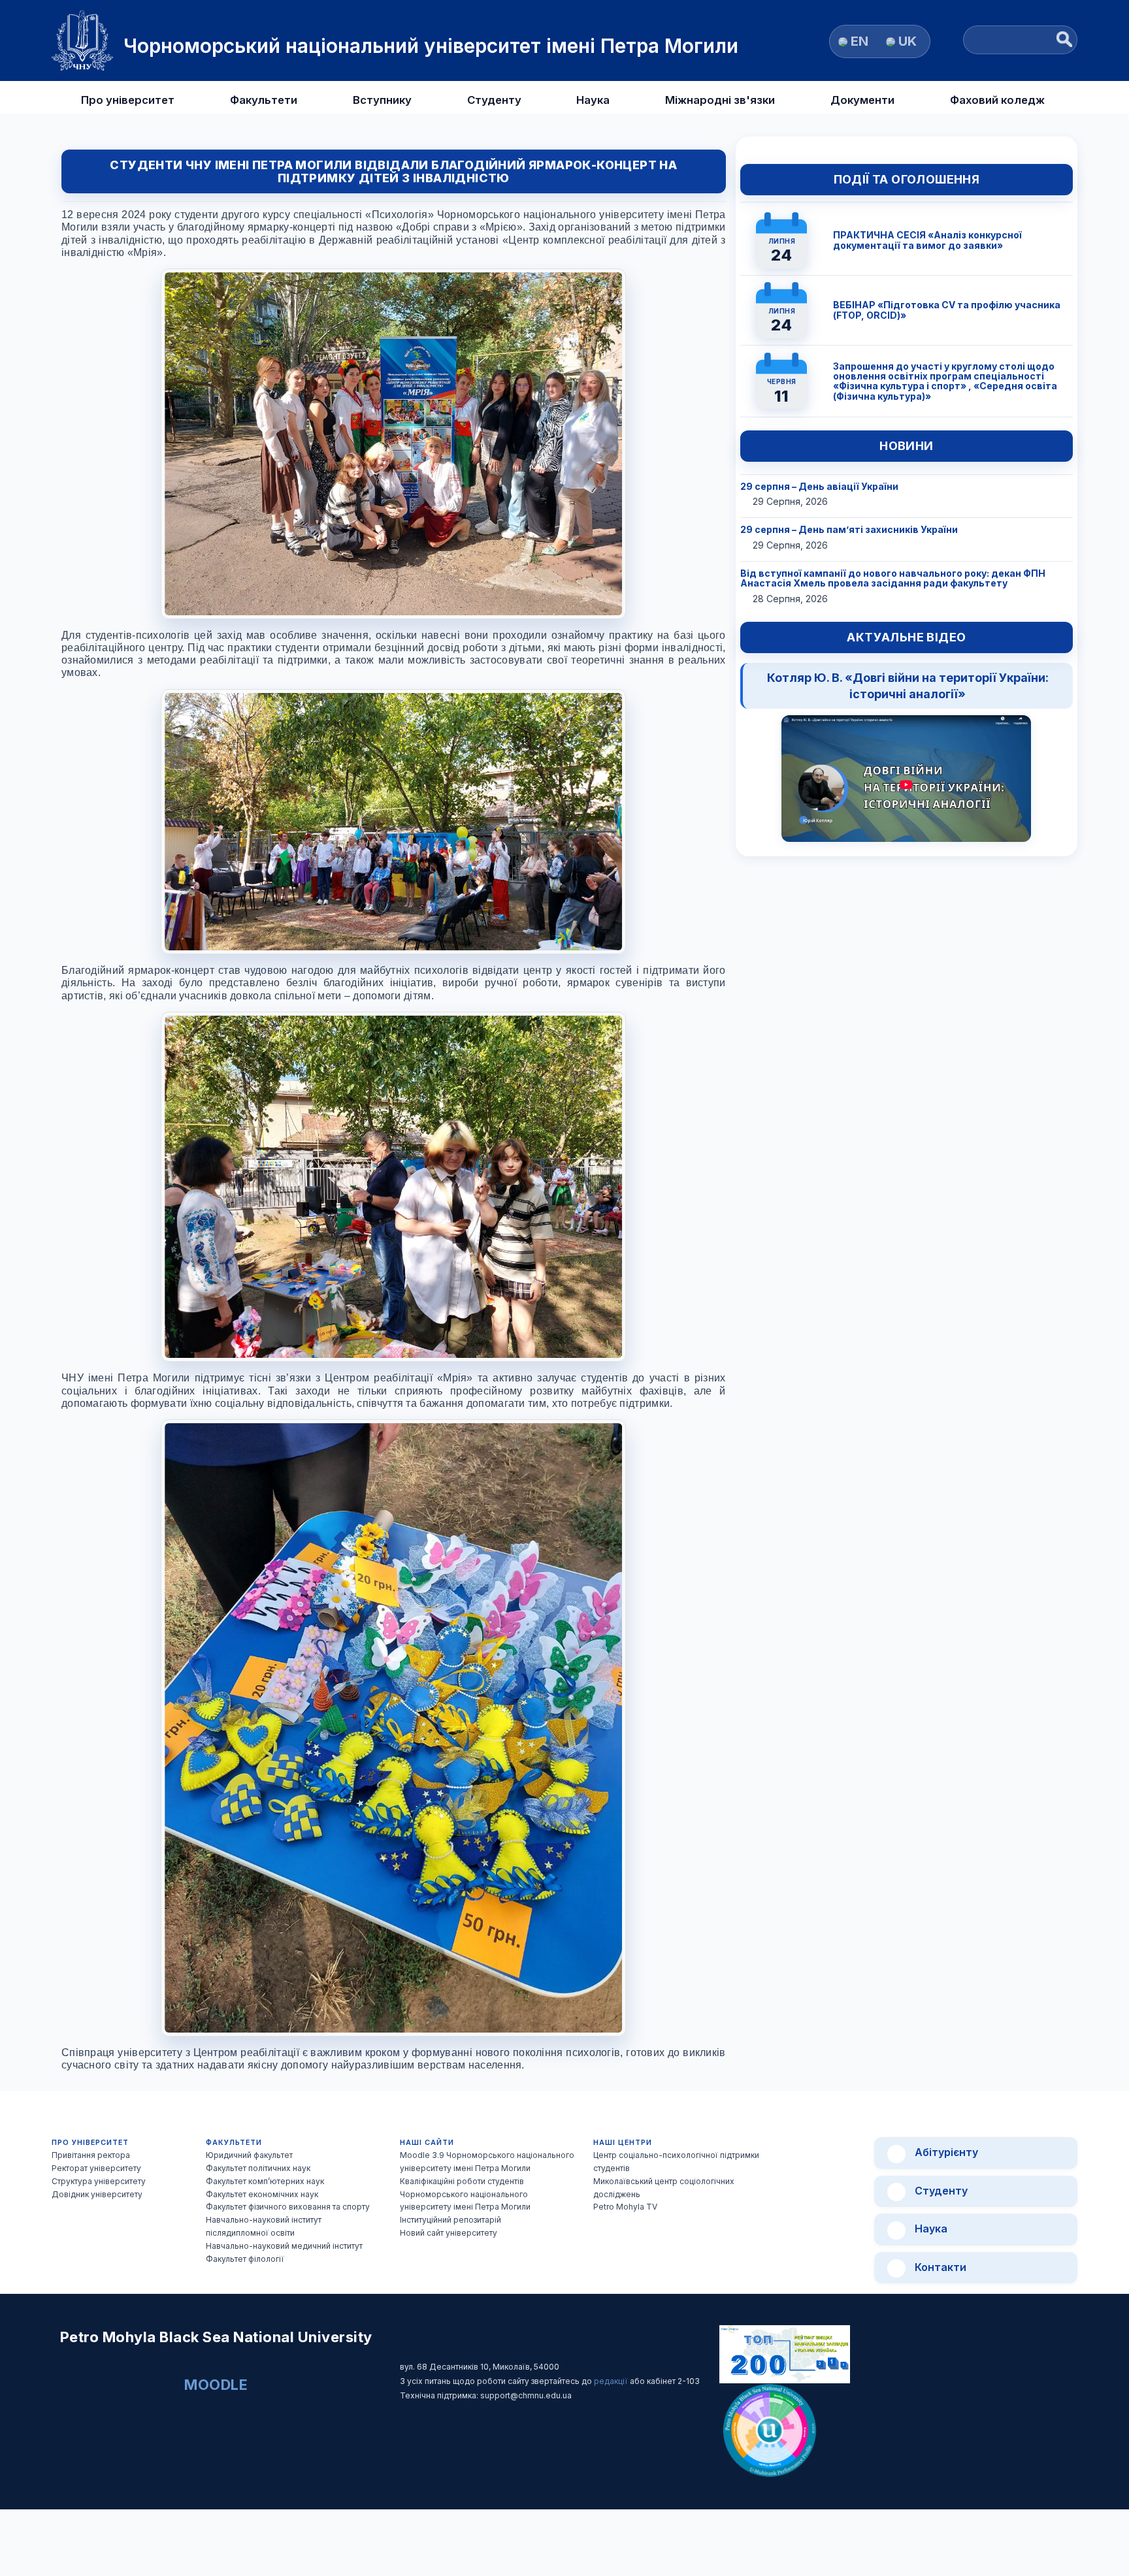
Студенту (494, 100)
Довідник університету (97, 2194)
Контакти (939, 2267)
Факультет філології (245, 2259)
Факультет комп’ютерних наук (265, 2181)
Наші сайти (427, 2143)
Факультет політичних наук (258, 2168)
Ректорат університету (96, 2168)
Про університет (128, 100)
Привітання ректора (91, 2155)
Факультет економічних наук (262, 2194)
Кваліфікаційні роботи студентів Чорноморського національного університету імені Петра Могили (465, 2194)
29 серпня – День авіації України (819, 486)
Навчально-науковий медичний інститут (284, 2246)
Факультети (264, 100)
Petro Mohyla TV (625, 2207)
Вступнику (382, 100)
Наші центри (623, 2143)
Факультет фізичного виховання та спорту (288, 2207)
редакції (612, 2381)
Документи (862, 100)
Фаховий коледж (997, 100)
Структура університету (99, 2181)
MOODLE (216, 2385)
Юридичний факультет (249, 2155)
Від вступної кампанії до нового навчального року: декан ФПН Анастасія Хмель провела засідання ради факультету (893, 578)
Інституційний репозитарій (450, 2220)
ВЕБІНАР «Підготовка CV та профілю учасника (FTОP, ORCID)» (947, 310)
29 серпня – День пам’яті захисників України (849, 529)
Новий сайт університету (449, 2233)
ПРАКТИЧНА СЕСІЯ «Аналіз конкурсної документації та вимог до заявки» (927, 240)
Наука (593, 100)
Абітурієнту (945, 2152)
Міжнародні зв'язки (720, 100)
